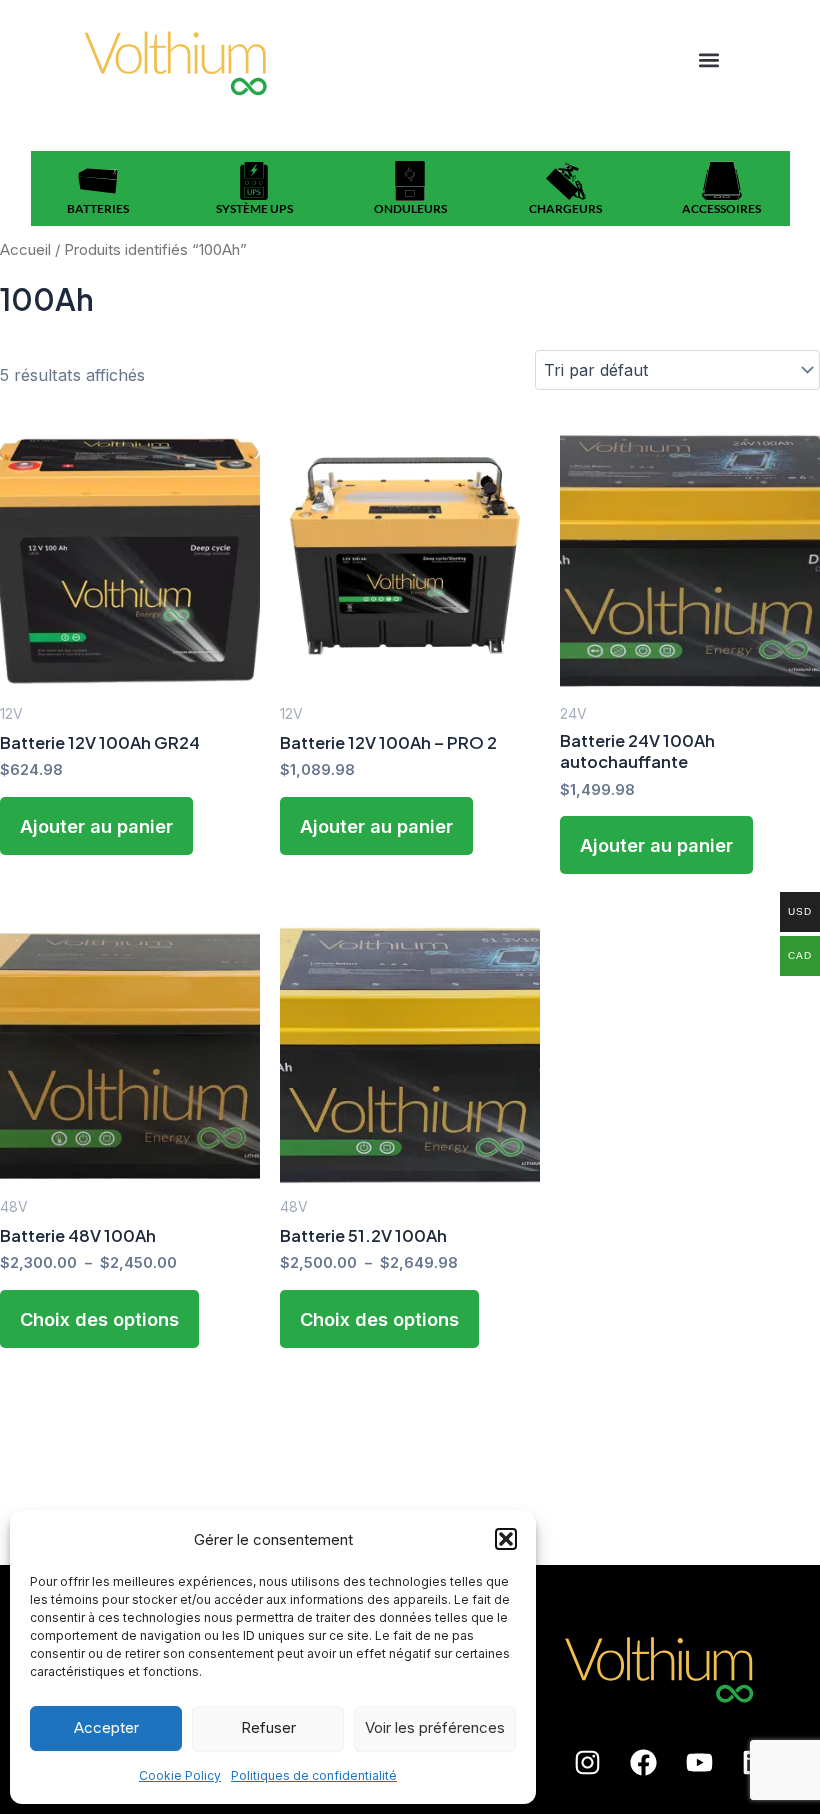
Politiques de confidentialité (314, 1775)
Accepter (106, 1727)
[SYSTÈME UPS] (254, 181)
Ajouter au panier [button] (96, 826)
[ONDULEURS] (410, 181)
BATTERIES (98, 208)
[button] (506, 1539)
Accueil (25, 249)
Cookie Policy (180, 1775)
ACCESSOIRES (721, 208)
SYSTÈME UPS (254, 208)
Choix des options (99, 1319)
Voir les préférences (435, 1727)
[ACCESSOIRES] (722, 181)
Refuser (268, 1727)
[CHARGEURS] (566, 181)
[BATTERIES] (98, 181)
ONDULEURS (410, 208)
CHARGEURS (565, 208)
